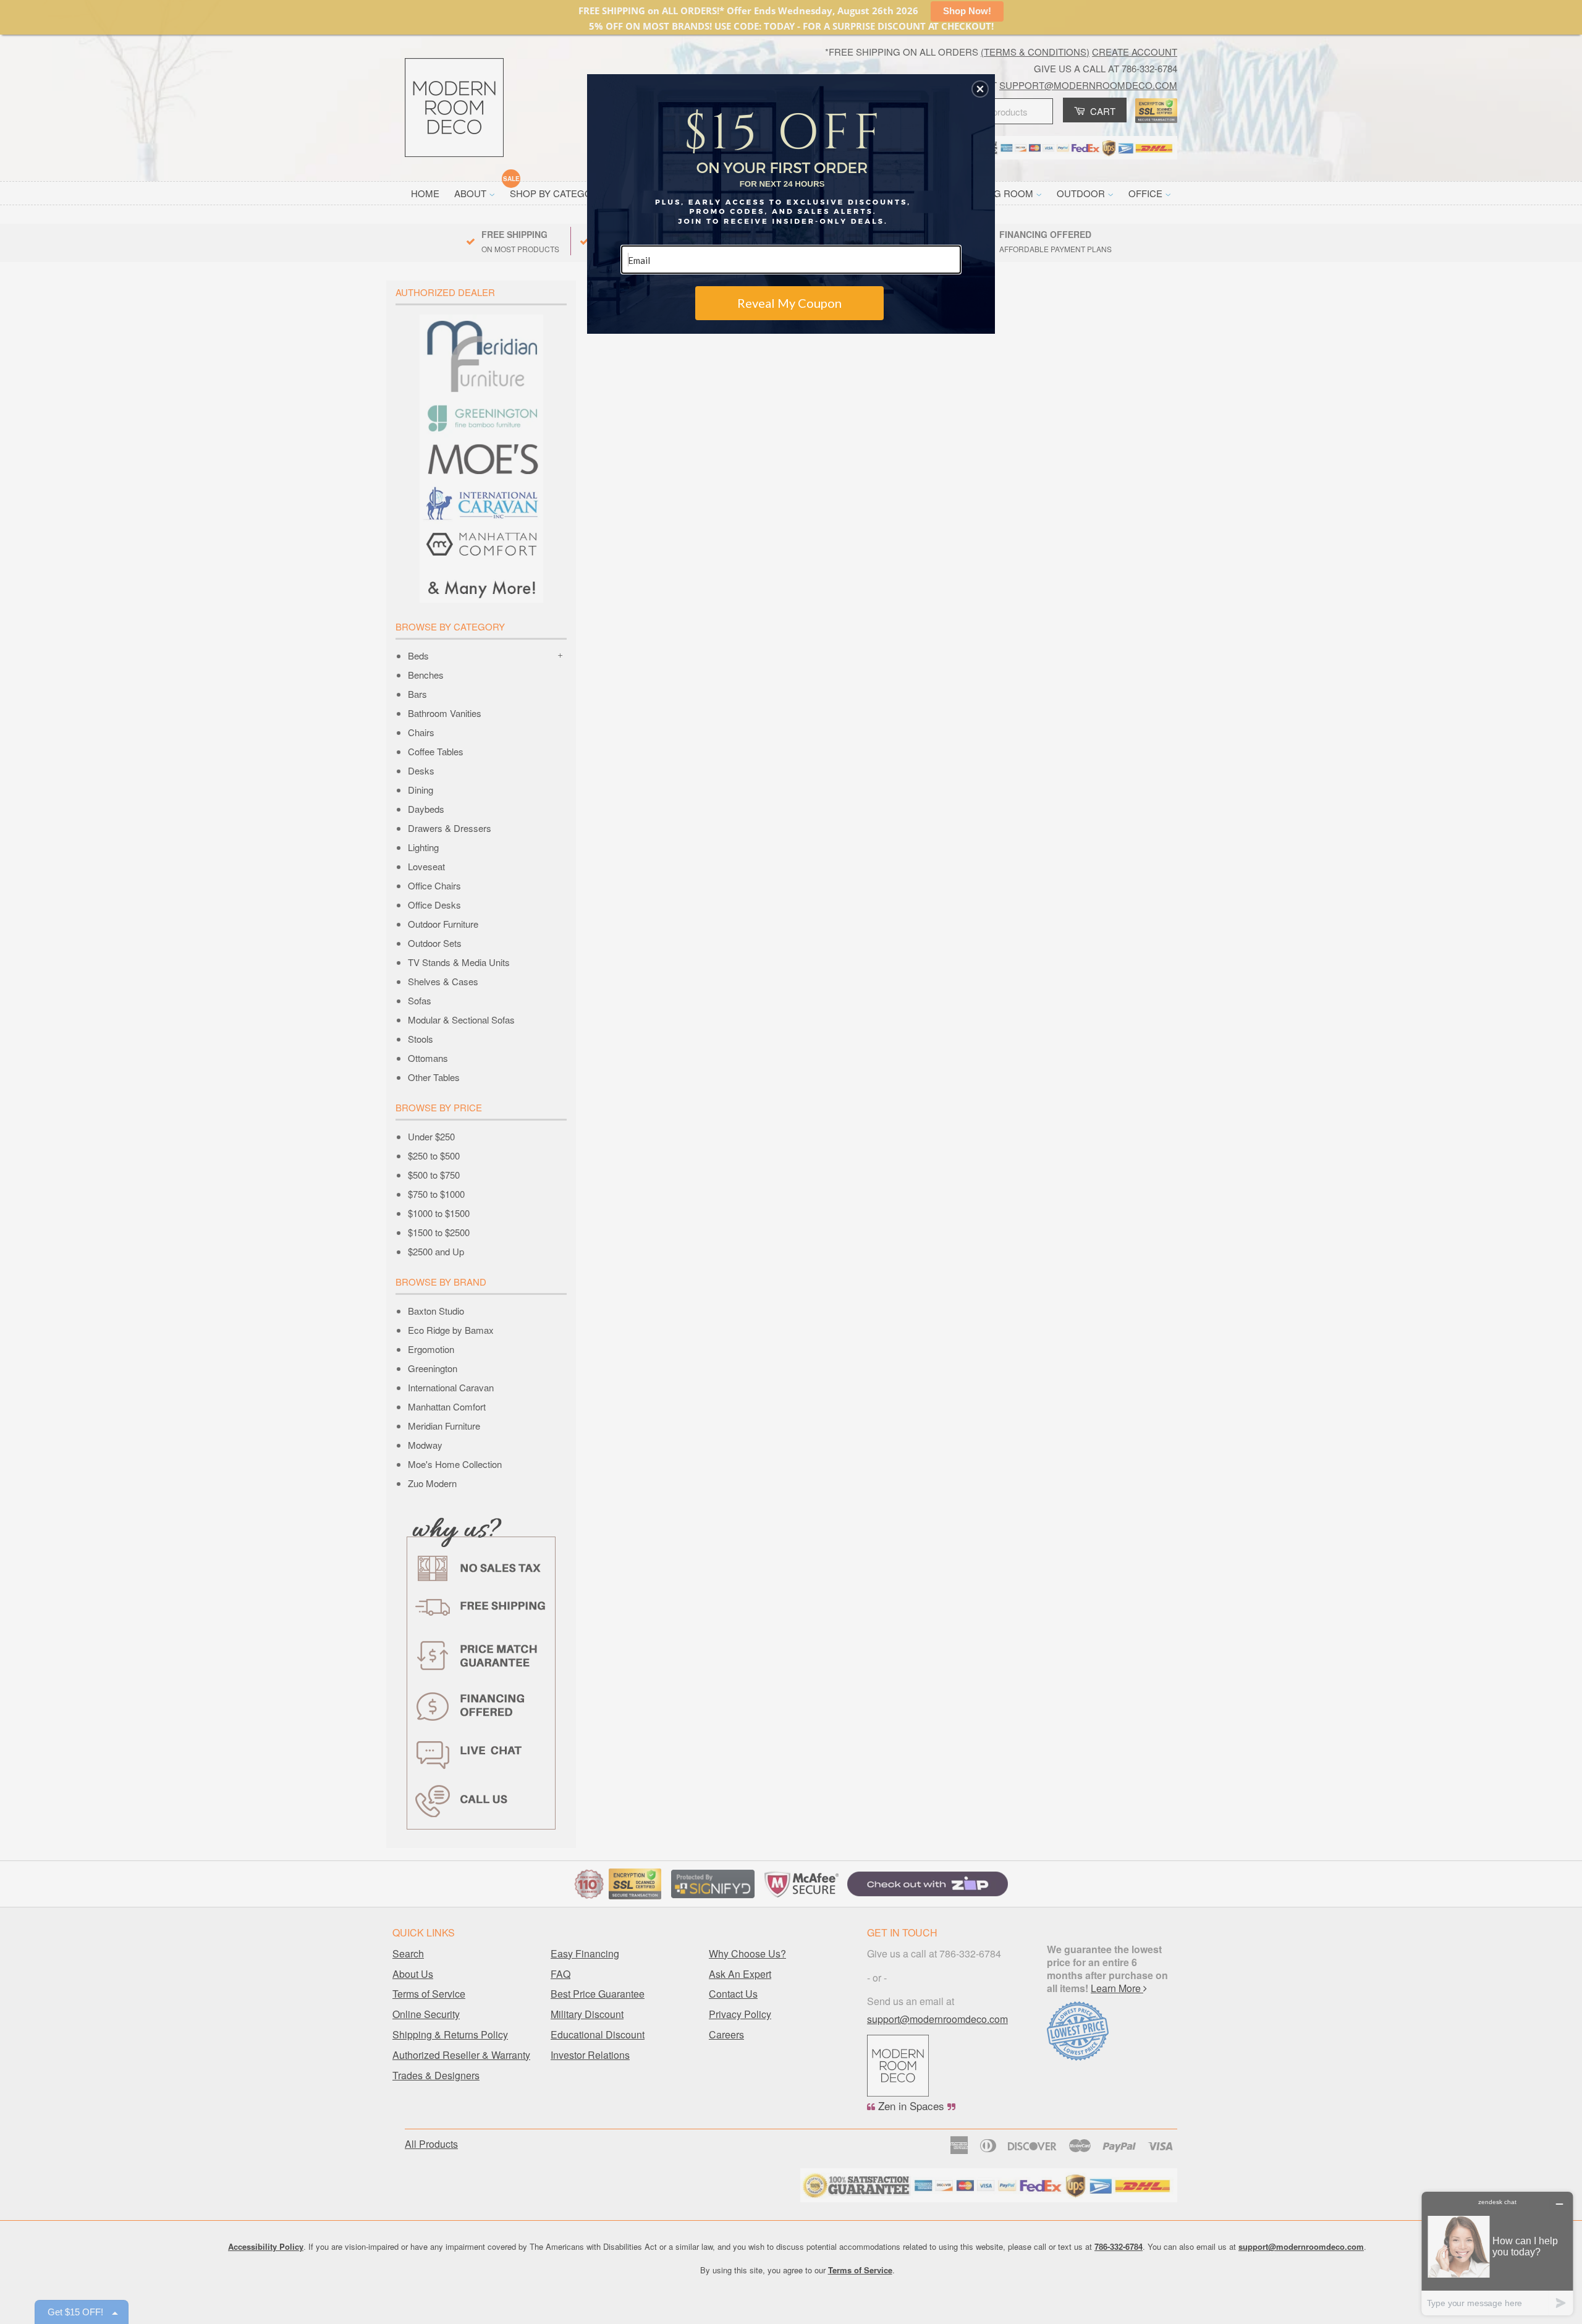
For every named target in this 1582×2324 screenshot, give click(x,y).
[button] (980, 89)
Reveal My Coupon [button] (789, 303)
